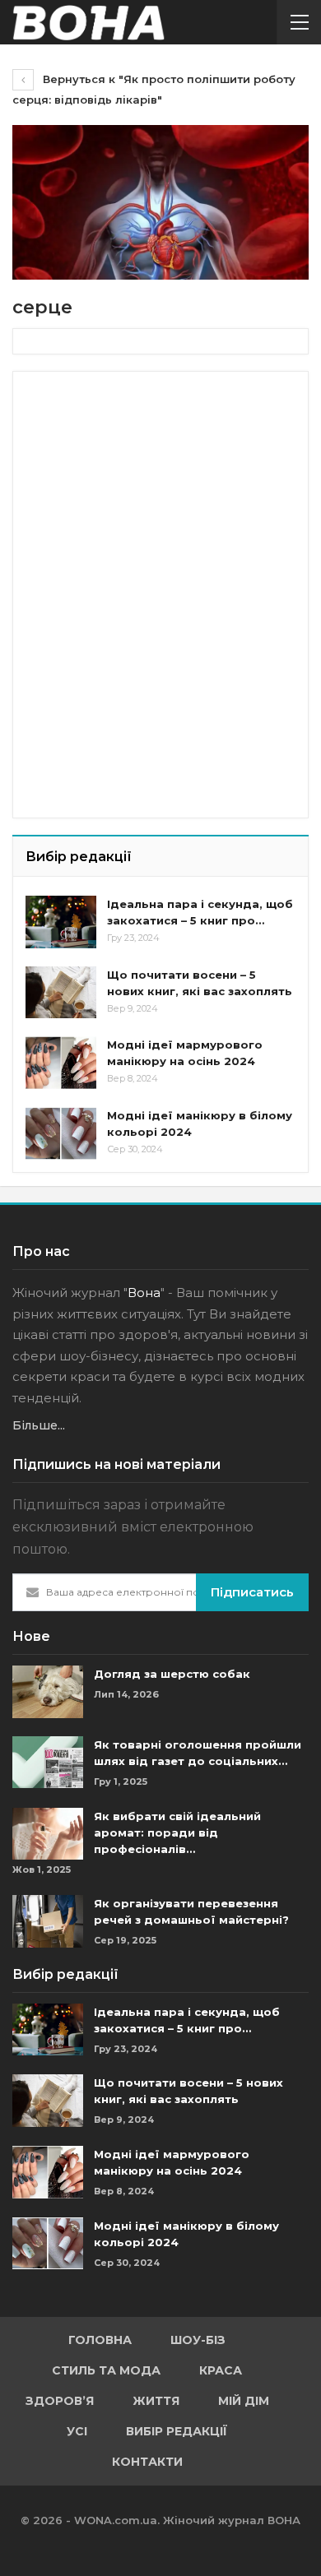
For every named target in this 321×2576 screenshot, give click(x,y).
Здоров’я (60, 2401)
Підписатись (252, 1592)
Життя (156, 2401)
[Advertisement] (149, 487)
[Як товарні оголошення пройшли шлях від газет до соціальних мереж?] (48, 1763)
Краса (221, 2370)
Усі (77, 2431)
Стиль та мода (106, 2370)
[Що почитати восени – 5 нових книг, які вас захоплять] (61, 993)
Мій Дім (244, 2401)
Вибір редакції (177, 2431)
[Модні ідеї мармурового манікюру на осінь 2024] (61, 1063)
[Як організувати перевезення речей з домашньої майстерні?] (48, 1921)
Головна (100, 2340)
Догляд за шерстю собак (172, 1674)
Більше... (39, 1425)
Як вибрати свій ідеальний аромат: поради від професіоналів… (177, 1832)
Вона (144, 1293)
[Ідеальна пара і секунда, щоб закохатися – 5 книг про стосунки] (61, 922)
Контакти (147, 2462)
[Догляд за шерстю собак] (48, 1692)
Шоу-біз (198, 2340)
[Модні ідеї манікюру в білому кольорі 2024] (61, 1133)
